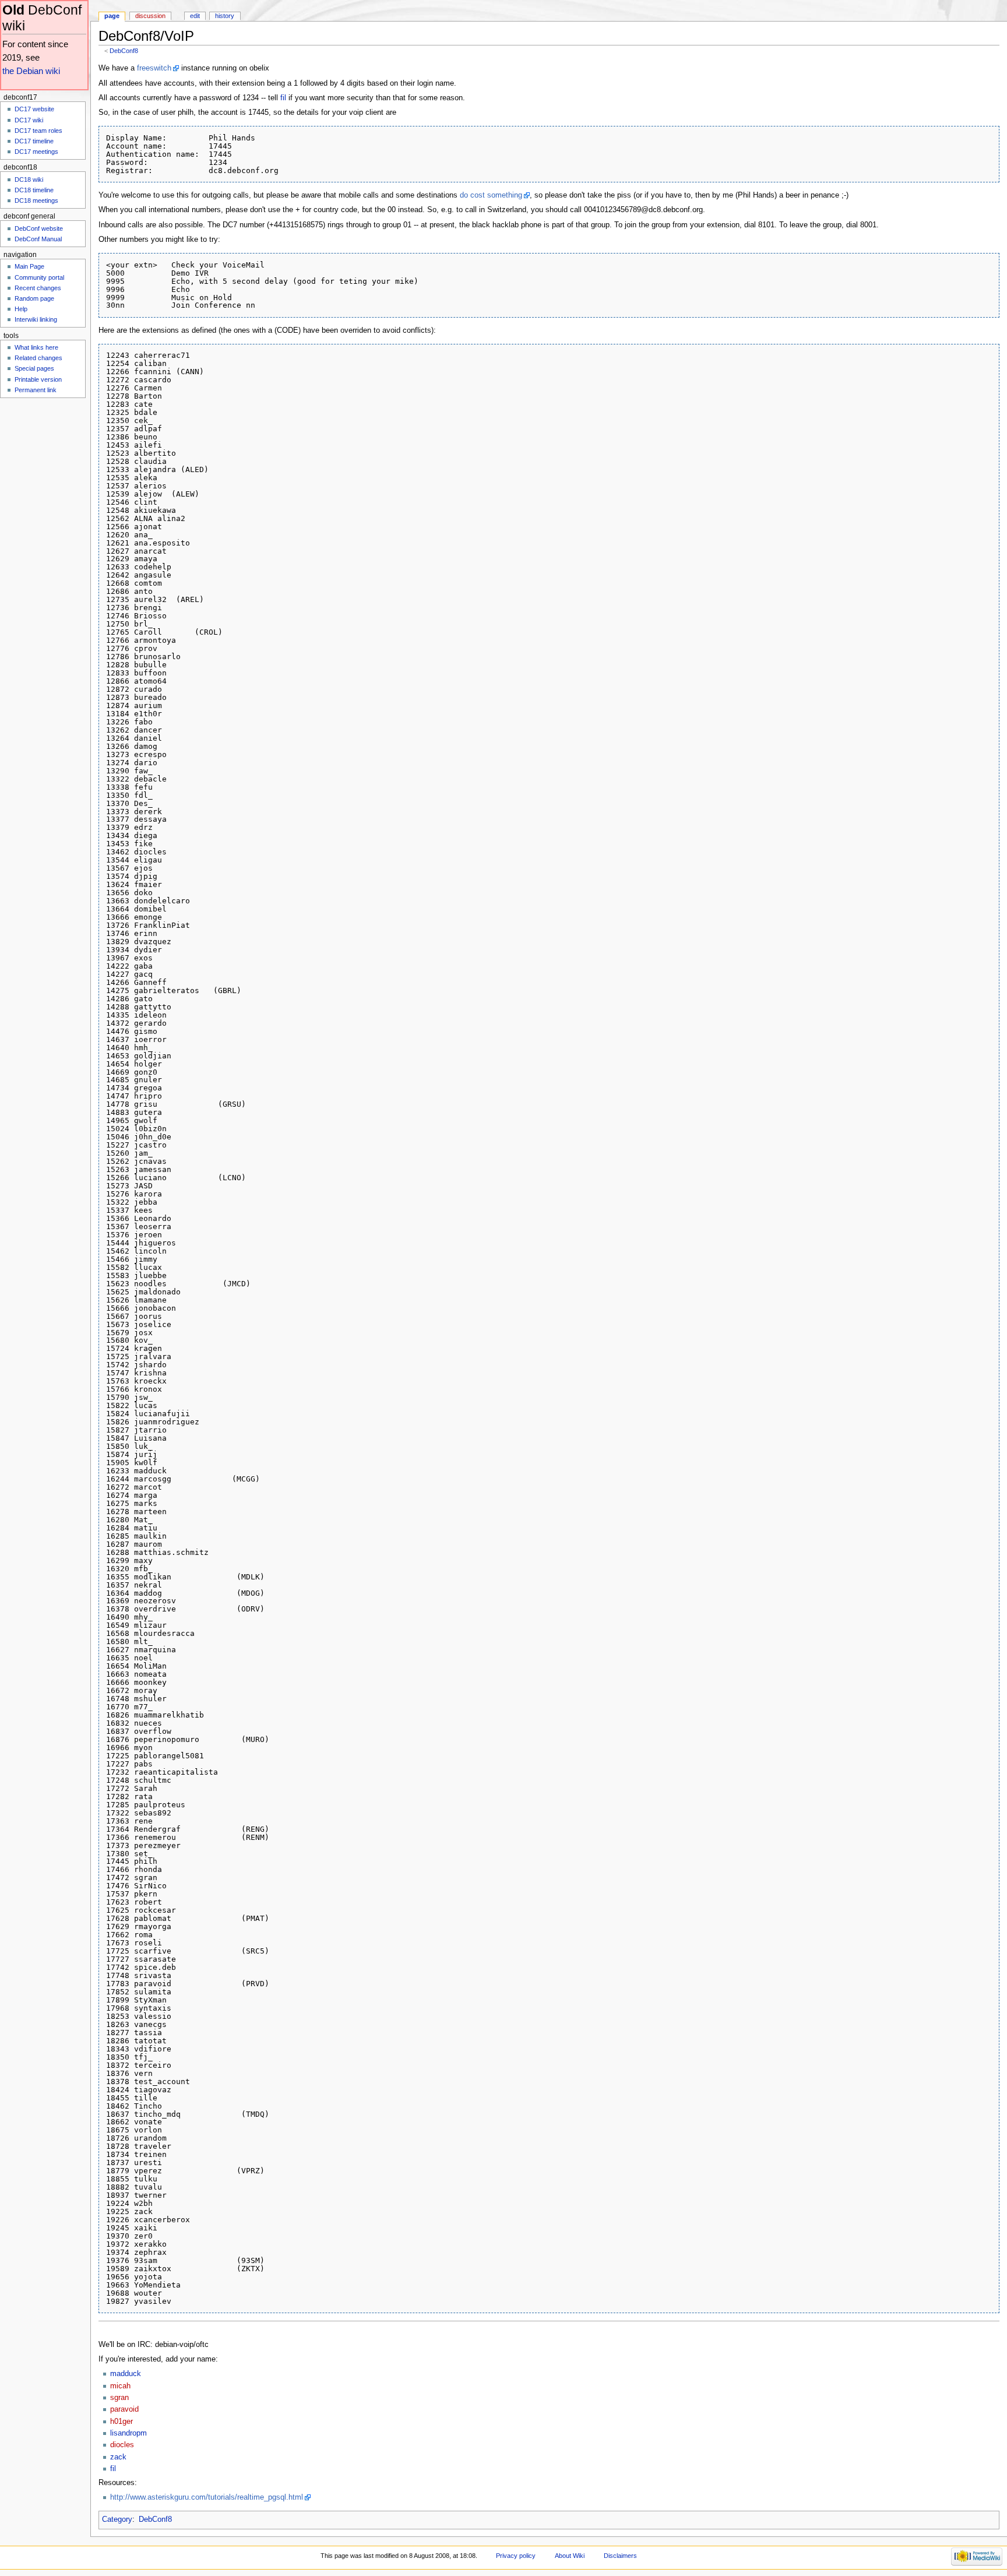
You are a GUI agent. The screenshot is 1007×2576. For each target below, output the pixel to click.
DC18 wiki (29, 180)
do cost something (491, 195)
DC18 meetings (36, 200)
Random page (34, 298)
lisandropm (128, 2433)
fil (283, 98)
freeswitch (154, 68)
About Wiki (570, 2556)
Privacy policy (516, 2556)
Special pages (34, 368)
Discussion (150, 16)
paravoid (124, 2409)
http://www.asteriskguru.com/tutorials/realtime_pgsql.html (207, 2497)
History (225, 16)
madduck (126, 2374)
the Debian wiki (31, 71)
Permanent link (36, 390)
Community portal (39, 277)
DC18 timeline (34, 190)
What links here (36, 347)
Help (21, 309)
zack (118, 2457)
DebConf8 (124, 51)
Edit (195, 16)
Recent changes (38, 288)
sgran (119, 2398)
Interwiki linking (36, 319)
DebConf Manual (38, 239)
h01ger (122, 2422)
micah (120, 2386)
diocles (122, 2445)
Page (112, 16)
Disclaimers (620, 2556)
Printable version (38, 379)
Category (117, 2519)
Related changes (38, 358)
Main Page (29, 266)
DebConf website (39, 228)
